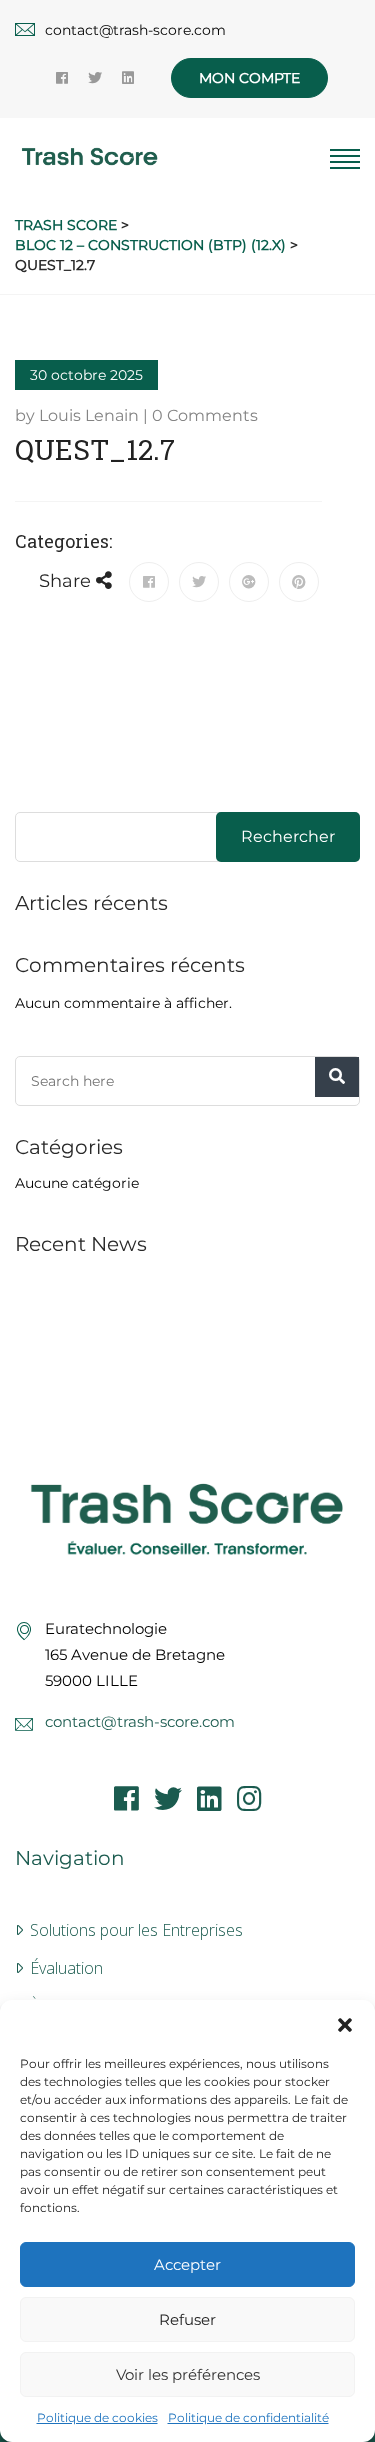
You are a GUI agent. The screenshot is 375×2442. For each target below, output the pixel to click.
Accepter (187, 2264)
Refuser (187, 2319)
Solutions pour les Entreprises (136, 1930)
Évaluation (66, 1968)
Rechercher (288, 836)
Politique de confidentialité (248, 2417)
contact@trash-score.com (140, 1721)
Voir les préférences (188, 2374)
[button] (345, 2025)
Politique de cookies (97, 2417)
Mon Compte (249, 78)
